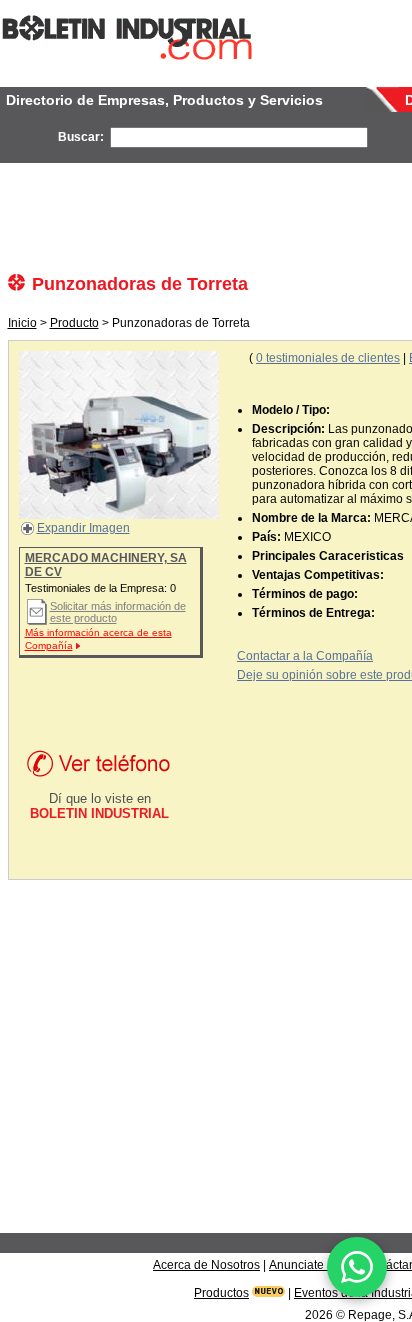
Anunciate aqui (310, 1265)
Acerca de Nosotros (206, 1265)
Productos (221, 1293)
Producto (74, 323)
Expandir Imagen (83, 528)
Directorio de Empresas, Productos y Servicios (164, 100)
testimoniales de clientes (328, 358)
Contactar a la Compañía (305, 656)
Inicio (22, 323)
